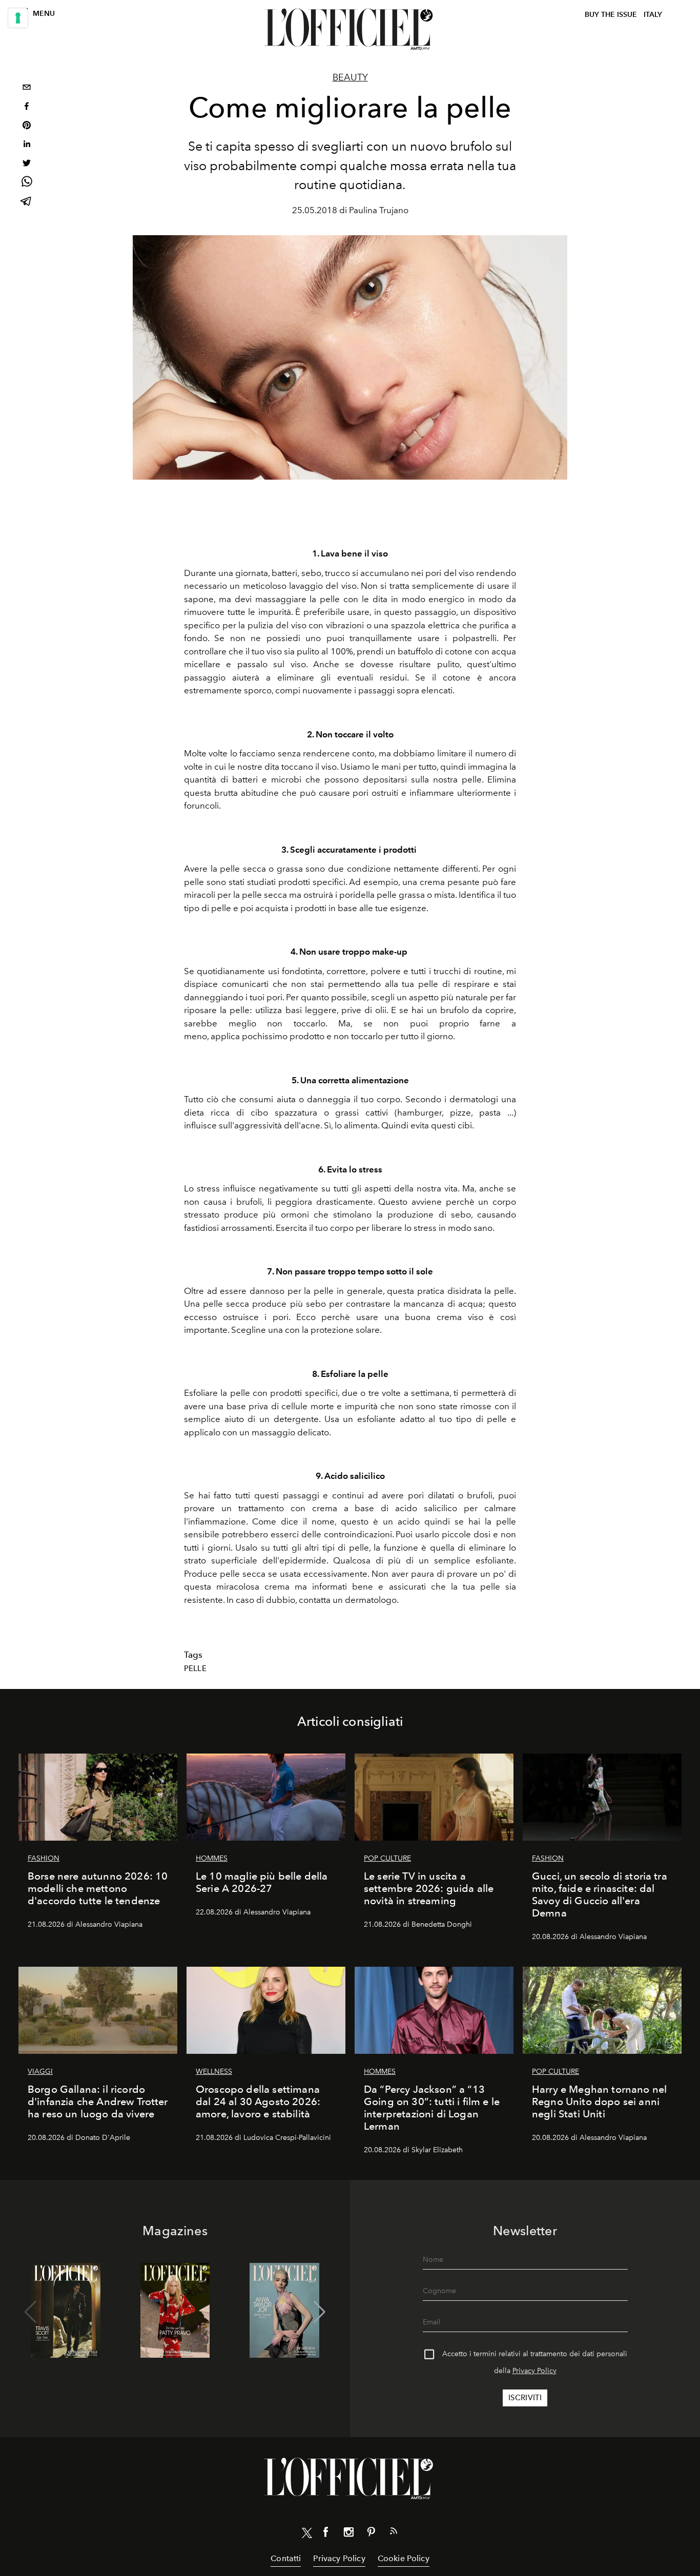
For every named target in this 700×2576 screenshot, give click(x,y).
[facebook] (27, 107)
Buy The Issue (611, 15)
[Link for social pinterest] (371, 2534)
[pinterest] (27, 126)
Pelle (195, 1668)
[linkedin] (27, 145)
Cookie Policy (404, 2558)
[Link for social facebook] (326, 2534)
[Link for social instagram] (348, 2534)
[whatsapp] (27, 183)
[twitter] (27, 164)
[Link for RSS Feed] (394, 2533)
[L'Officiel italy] (350, 29)
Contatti (286, 2558)
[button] (320, 2312)
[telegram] (27, 202)
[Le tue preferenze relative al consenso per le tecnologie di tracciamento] (18, 18)
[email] (27, 88)
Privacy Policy (534, 2371)
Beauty (350, 77)
